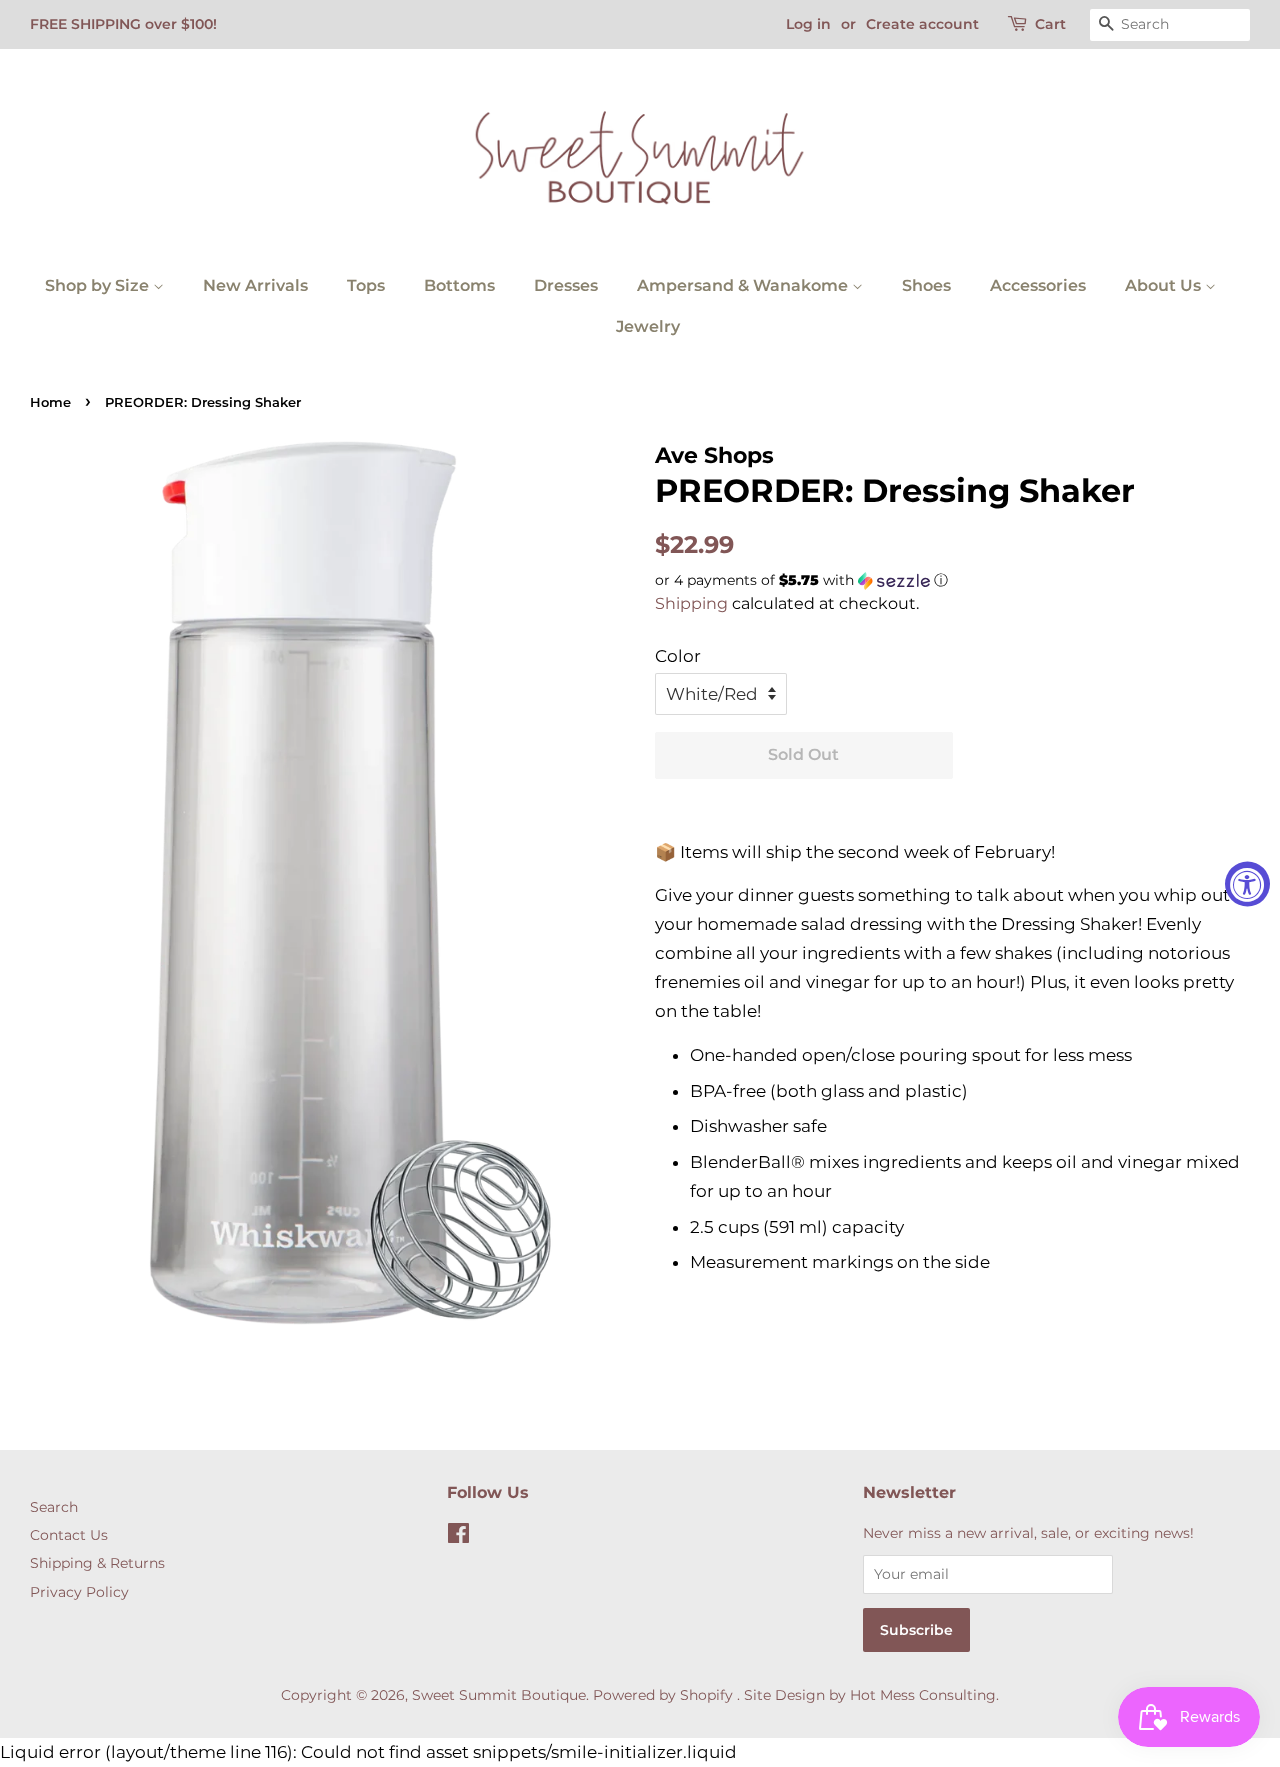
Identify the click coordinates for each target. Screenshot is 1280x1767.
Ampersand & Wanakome (744, 285)
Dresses (566, 285)
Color (678, 656)
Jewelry (648, 326)
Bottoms (459, 285)
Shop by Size (99, 285)
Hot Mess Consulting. (924, 1695)
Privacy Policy (79, 1592)
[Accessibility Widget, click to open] (1247, 883)
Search (54, 1507)
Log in (808, 24)
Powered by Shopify (663, 1695)
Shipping (691, 603)
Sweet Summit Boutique (499, 1695)
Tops (366, 285)
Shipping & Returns (97, 1563)
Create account (922, 24)
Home (50, 402)
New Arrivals (255, 285)
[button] (952, 580)
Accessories (1038, 285)
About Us (1165, 285)
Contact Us (69, 1535)
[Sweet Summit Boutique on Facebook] (458, 1537)
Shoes (926, 285)
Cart (1050, 24)
